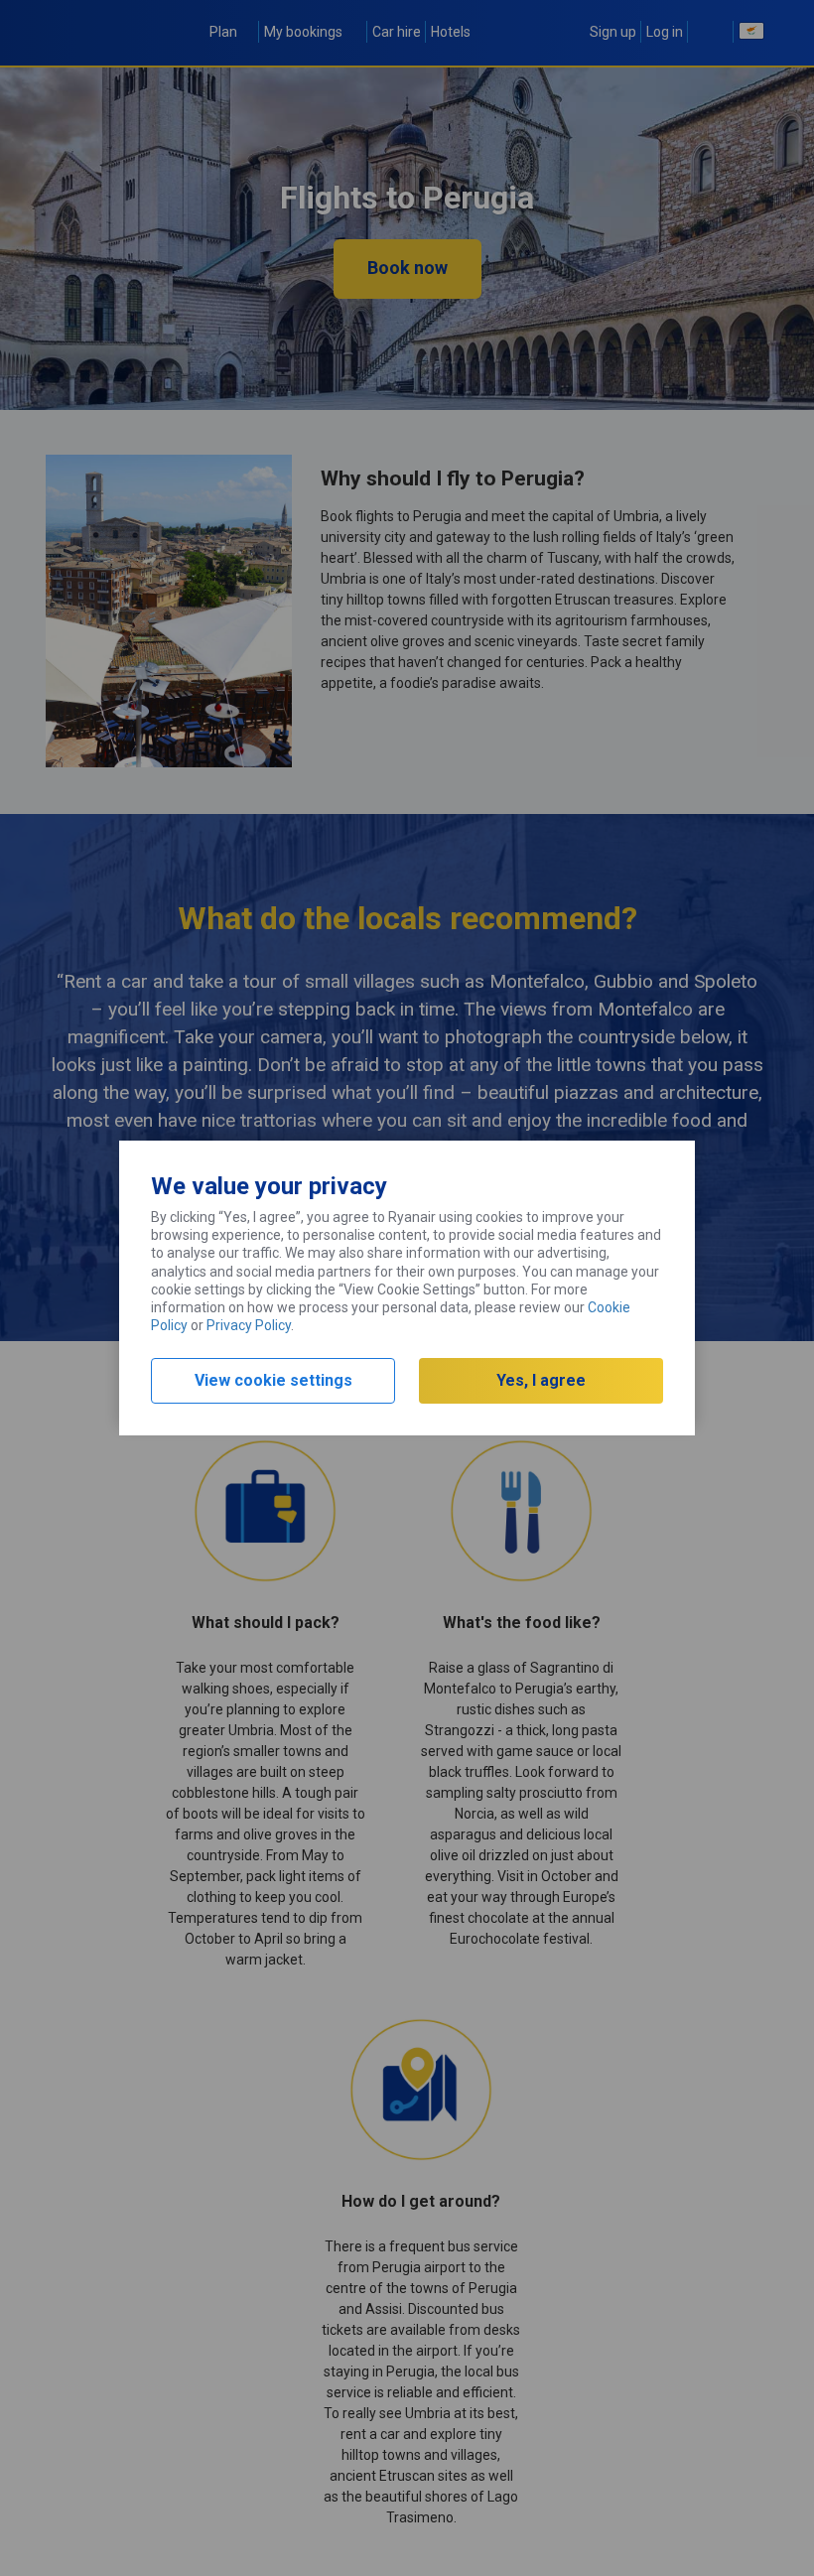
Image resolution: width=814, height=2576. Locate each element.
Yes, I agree (541, 1380)
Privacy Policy (249, 1325)
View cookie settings (273, 1380)
